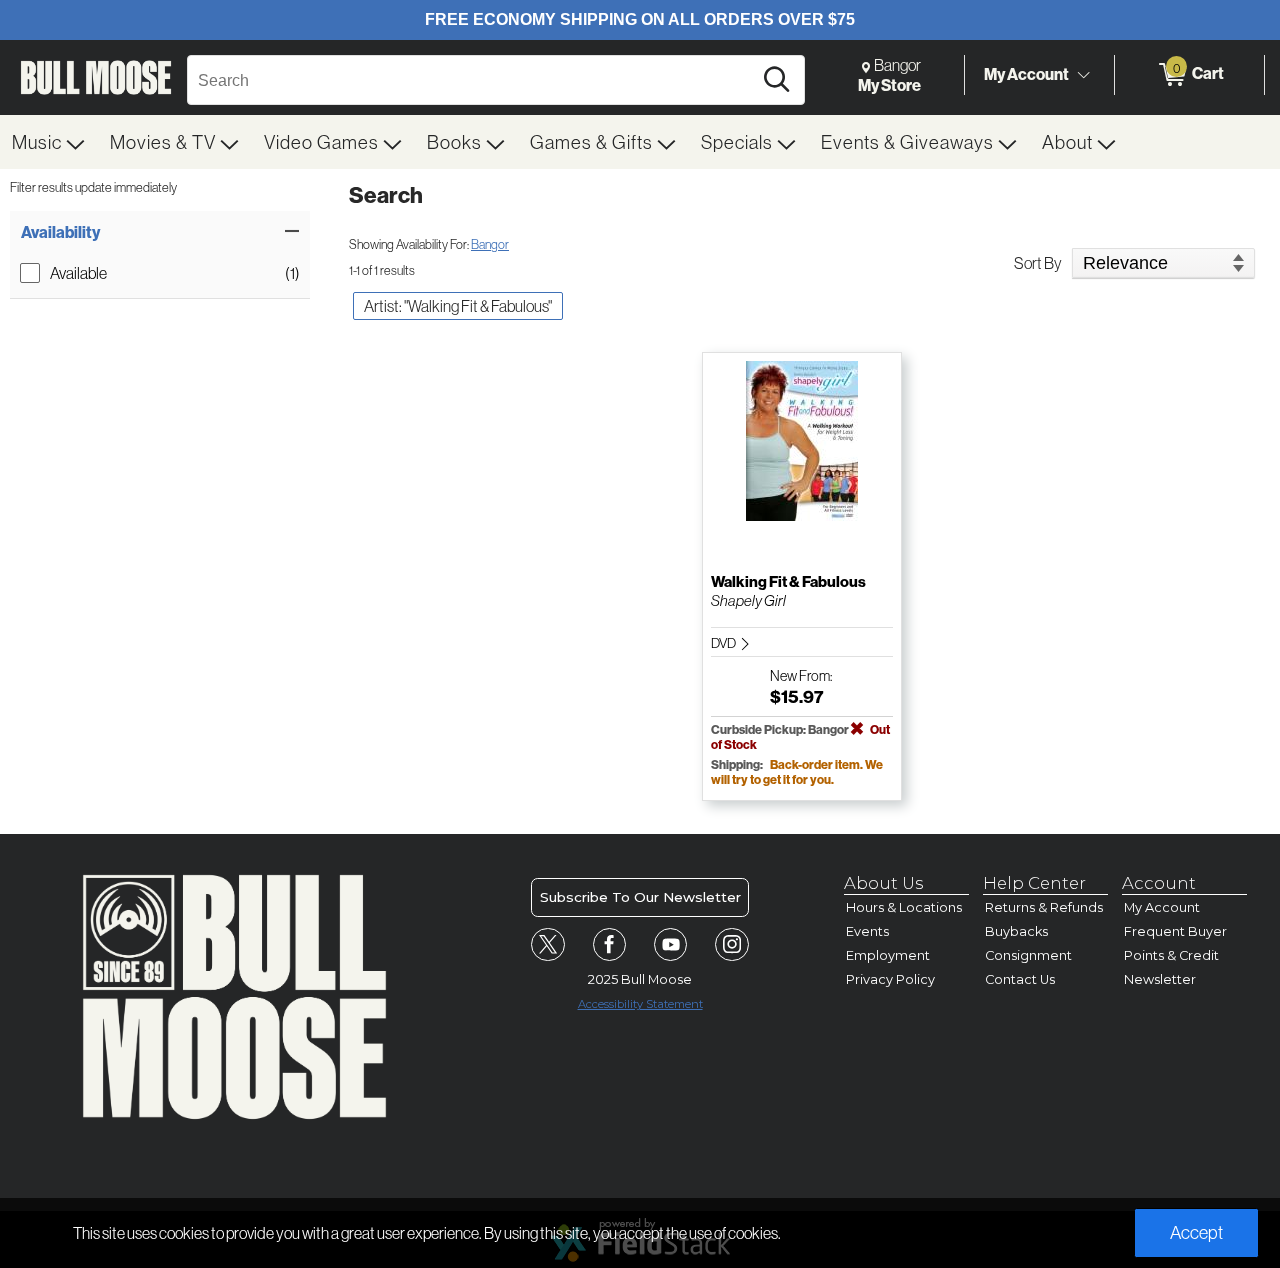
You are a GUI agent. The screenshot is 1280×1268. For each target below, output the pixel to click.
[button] (160, 232)
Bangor (490, 244)
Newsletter (1160, 979)
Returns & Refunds (1044, 907)
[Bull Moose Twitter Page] (548, 945)
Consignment (1028, 955)
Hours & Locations (904, 907)
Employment (888, 955)
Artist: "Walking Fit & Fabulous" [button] (458, 306)
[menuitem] (49, 142)
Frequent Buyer (1175, 931)
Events (867, 931)
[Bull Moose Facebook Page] (610, 945)
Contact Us (1020, 979)
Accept (1196, 1232)
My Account (1026, 74)
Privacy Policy (890, 979)
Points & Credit (1171, 955)
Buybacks (1016, 931)
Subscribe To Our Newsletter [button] (640, 897)
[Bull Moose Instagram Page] (732, 945)
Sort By (1038, 263)
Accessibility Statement (640, 1004)
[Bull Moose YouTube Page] (671, 945)
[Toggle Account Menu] (1083, 75)
